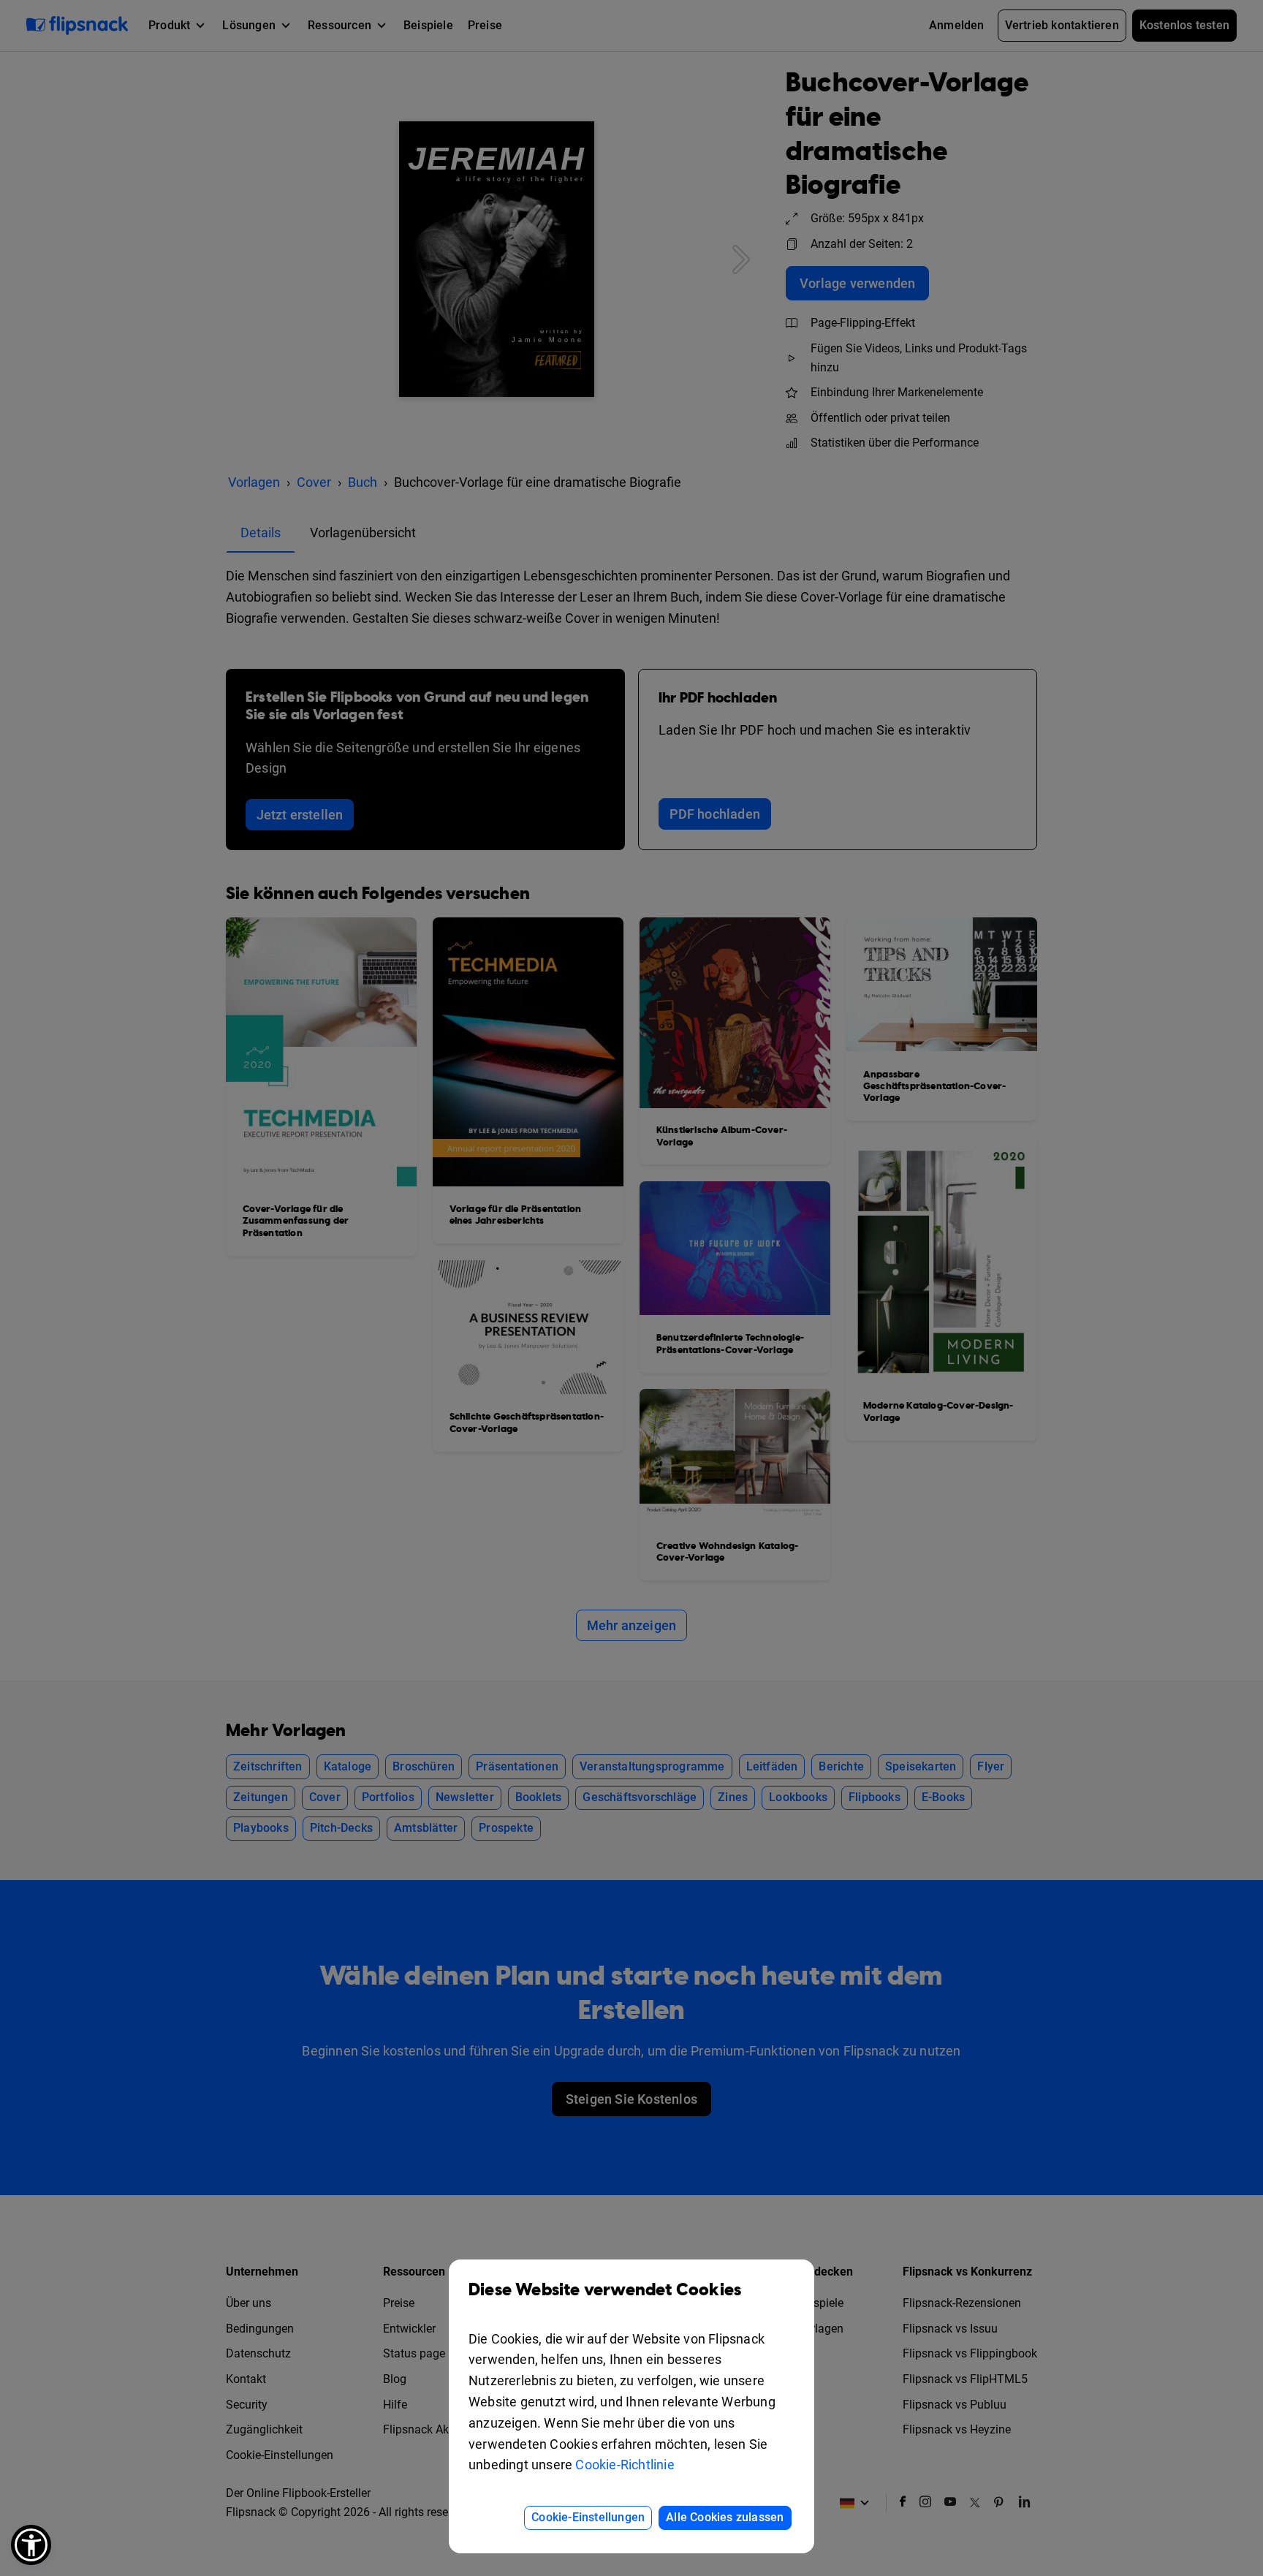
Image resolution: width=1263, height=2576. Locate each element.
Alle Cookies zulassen (725, 2517)
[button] (31, 2545)
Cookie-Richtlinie (625, 2465)
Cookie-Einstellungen (588, 2517)
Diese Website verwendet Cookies (605, 2290)
